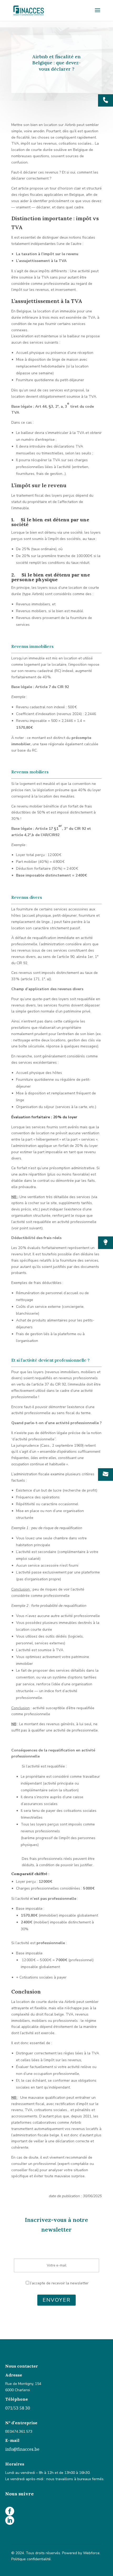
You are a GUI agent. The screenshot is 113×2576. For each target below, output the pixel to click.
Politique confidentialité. (31, 2559)
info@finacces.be (22, 2449)
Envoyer (56, 2300)
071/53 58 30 (18, 2408)
